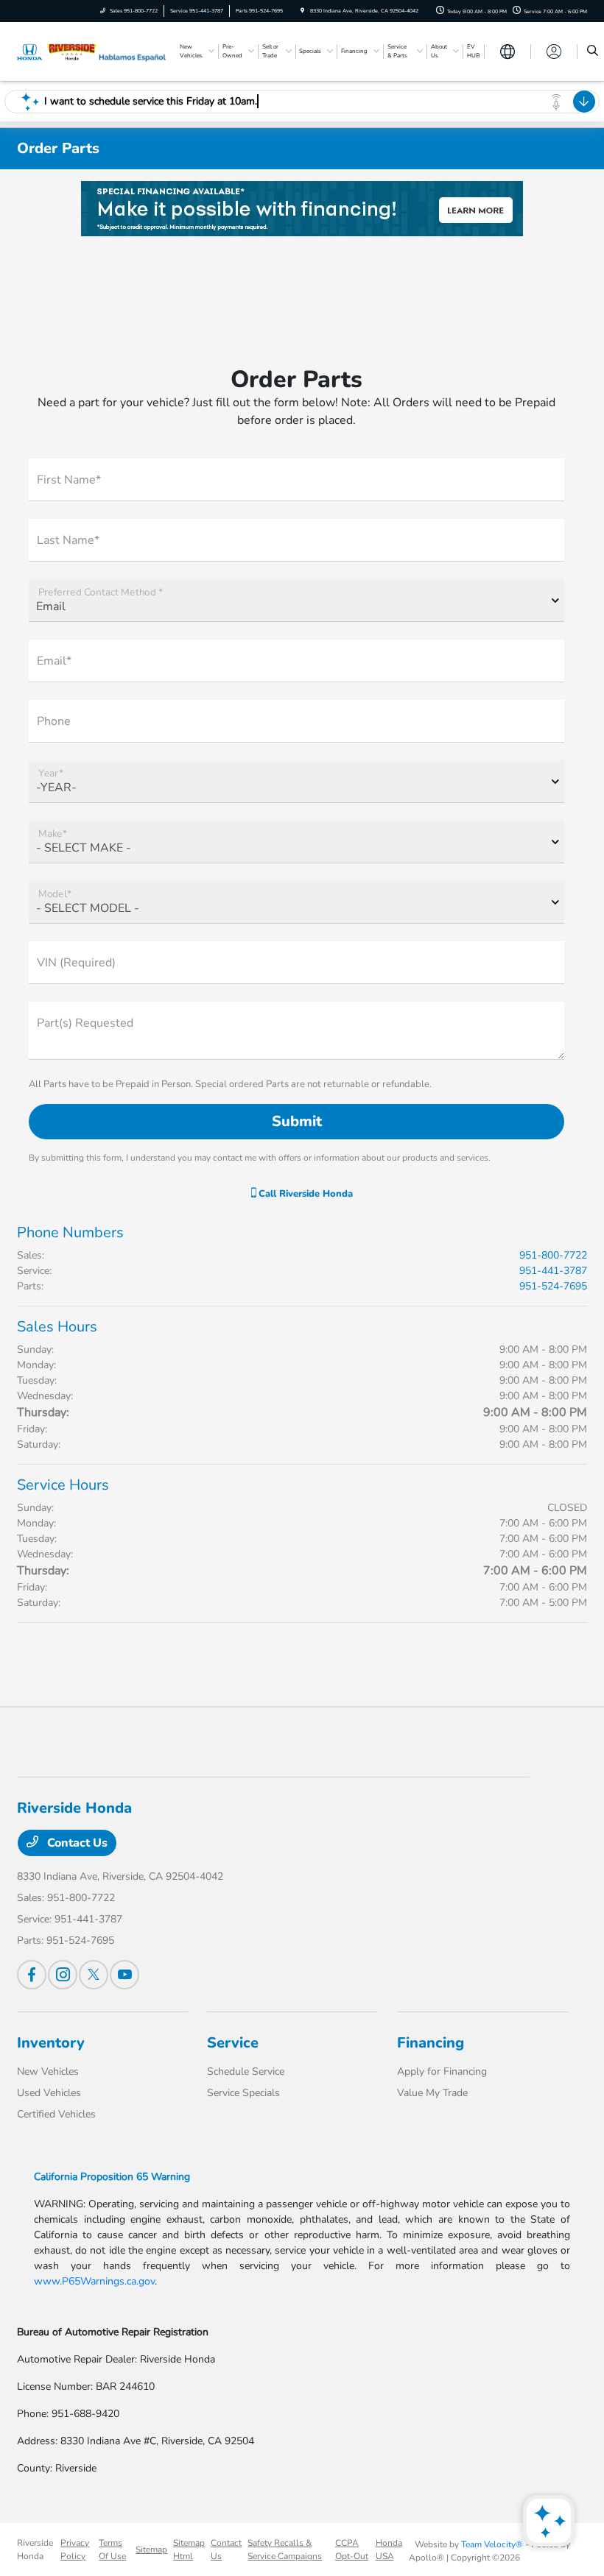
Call (304, 1194)
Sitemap (151, 2550)
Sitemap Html (189, 2550)
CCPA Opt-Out (352, 2550)
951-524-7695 (553, 1286)
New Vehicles (48, 2071)
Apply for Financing (442, 2071)
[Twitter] (94, 1975)
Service (233, 2043)
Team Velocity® (492, 2544)
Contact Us (76, 1843)
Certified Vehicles (56, 2114)
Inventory (51, 2043)
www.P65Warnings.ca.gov (94, 2281)
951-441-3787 (553, 1271)
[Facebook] (32, 1975)
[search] (593, 52)
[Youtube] (124, 1975)
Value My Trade (432, 2093)
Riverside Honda (35, 2550)
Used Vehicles (49, 2093)
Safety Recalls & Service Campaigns (285, 2550)
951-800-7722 (553, 1255)
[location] (302, 11)
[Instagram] (63, 1975)
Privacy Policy (75, 2550)
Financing (431, 2043)
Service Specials (243, 2093)
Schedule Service (246, 2071)
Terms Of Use (112, 2550)
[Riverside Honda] (57, 51)
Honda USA (389, 2550)
